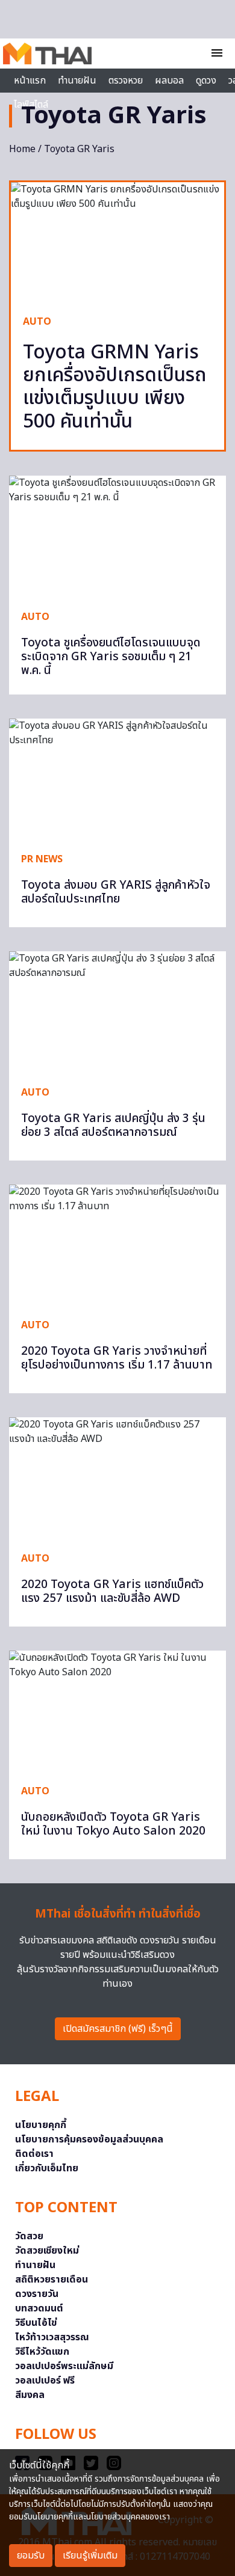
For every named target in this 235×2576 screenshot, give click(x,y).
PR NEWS (42, 859)
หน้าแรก (30, 81)
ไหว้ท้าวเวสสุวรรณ (52, 2337)
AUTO (37, 322)
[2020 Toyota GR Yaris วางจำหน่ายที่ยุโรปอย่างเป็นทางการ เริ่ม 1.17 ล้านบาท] (117, 1246)
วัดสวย (29, 2236)
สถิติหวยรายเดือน (52, 2280)
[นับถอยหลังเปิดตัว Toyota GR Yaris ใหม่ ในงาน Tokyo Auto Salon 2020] (117, 1712)
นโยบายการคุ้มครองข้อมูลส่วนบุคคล (89, 2139)
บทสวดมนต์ (39, 2308)
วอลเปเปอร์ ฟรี (45, 2381)
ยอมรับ (31, 2556)
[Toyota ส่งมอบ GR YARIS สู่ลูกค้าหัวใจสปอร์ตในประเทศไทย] (117, 780)
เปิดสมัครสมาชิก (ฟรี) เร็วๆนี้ (118, 2029)
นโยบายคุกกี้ (41, 2125)
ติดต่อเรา (34, 2154)
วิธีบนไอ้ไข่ (36, 2323)
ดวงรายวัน (37, 2294)
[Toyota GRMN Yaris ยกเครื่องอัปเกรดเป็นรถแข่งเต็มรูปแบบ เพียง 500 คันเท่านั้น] (117, 242)
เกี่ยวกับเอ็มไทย (47, 2168)
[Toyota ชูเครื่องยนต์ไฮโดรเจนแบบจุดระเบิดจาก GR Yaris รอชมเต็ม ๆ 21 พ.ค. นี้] (117, 537)
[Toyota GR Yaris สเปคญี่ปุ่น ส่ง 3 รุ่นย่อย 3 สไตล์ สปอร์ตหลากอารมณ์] (117, 1012)
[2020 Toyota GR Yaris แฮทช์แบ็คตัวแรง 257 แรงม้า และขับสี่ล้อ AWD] (117, 1478)
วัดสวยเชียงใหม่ (47, 2251)
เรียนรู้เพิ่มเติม (90, 2556)
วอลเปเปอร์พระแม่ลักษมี (64, 2366)
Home (22, 149)
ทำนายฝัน (77, 81)
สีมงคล (30, 2395)
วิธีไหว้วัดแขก (42, 2352)
